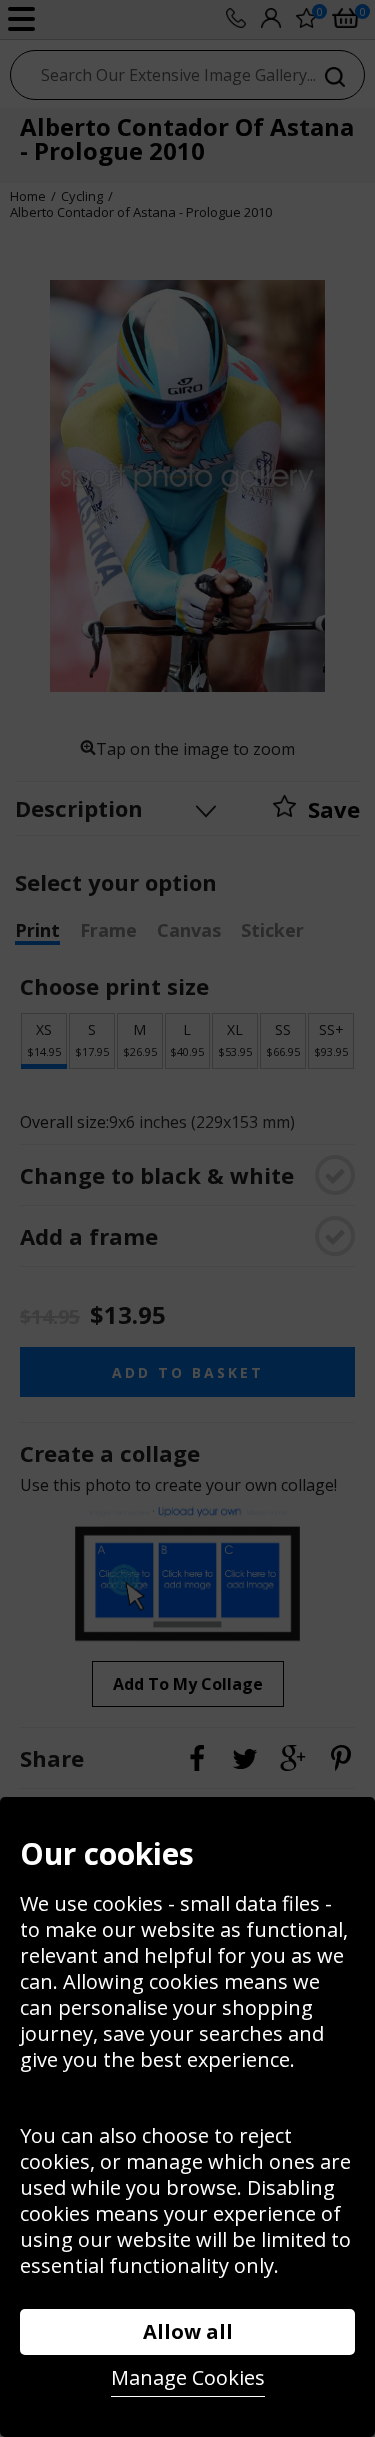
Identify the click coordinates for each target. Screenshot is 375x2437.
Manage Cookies (188, 2377)
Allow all (188, 2331)
